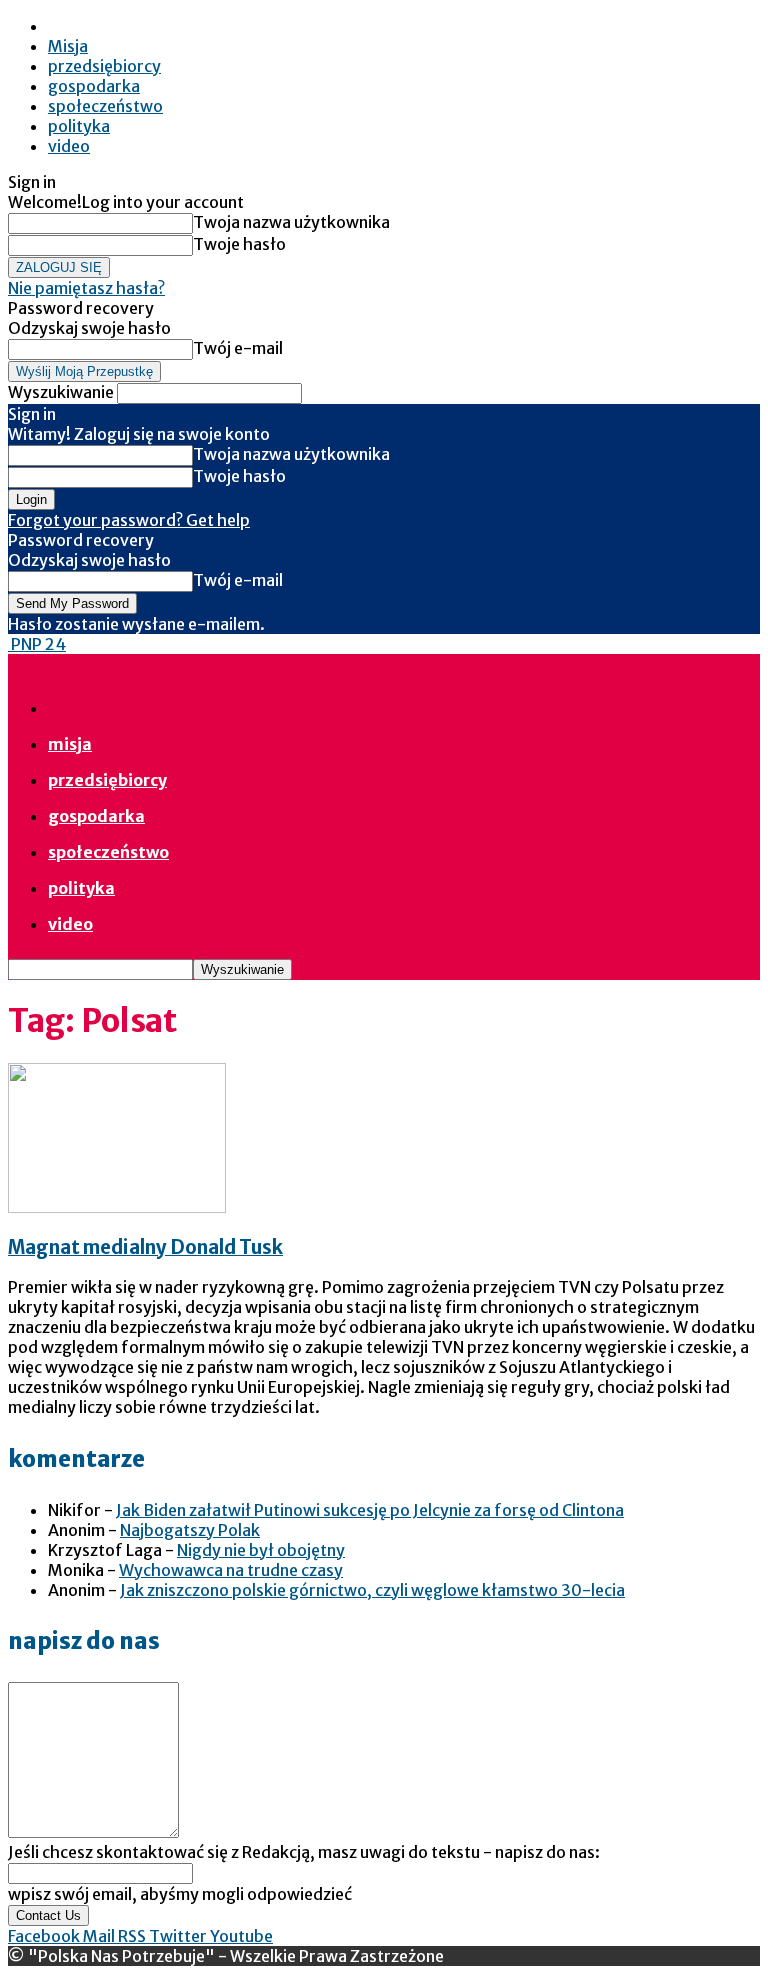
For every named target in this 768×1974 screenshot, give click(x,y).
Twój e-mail (238, 348)
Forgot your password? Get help (129, 520)
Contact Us (48, 1915)
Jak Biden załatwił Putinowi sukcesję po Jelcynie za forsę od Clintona (370, 1510)
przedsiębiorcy (104, 66)
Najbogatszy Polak (190, 1530)
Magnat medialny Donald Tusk (145, 1247)
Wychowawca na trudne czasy (231, 1570)
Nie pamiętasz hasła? (86, 288)
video (69, 146)
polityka (79, 126)
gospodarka (94, 86)
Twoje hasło (239, 244)
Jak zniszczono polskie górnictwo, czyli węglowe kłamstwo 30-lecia (372, 1590)
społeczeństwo (105, 106)
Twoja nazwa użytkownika (291, 222)
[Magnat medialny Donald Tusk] (117, 1207)
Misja (68, 46)
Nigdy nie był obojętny (261, 1550)
